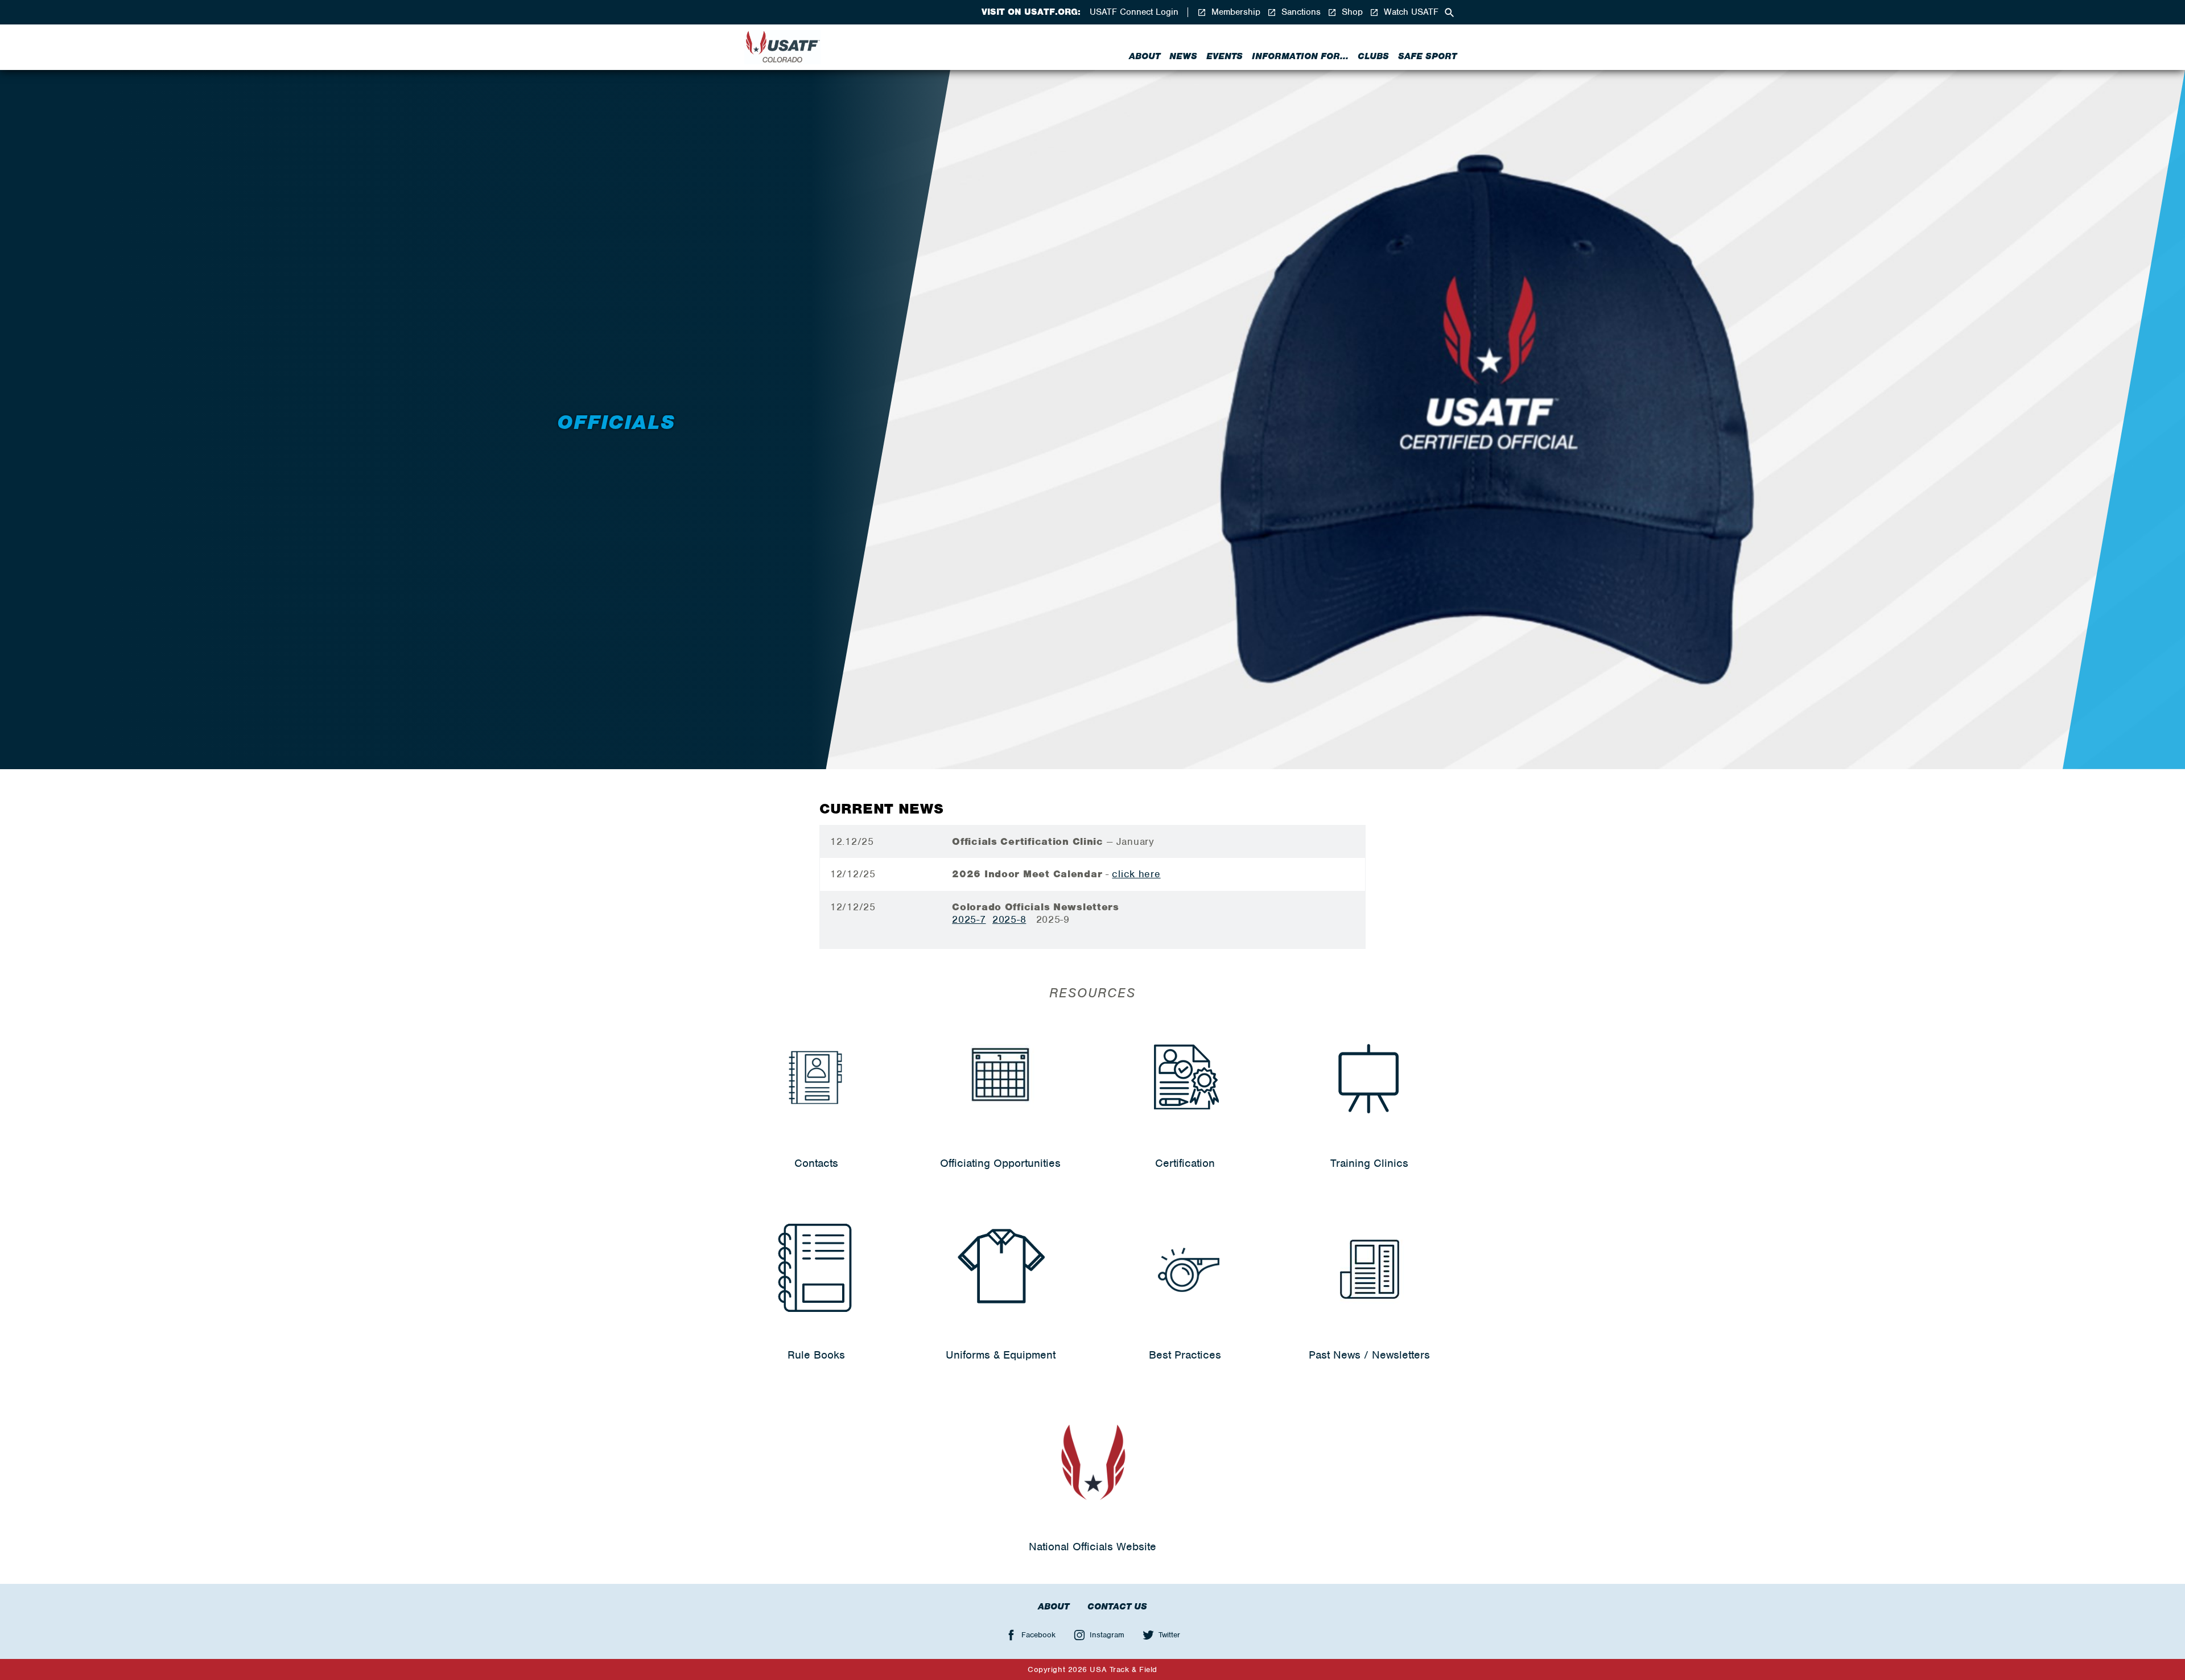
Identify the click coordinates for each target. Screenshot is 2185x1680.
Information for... (1300, 56)
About (1145, 56)
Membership (1234, 12)
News (1183, 56)
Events (1225, 56)
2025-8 (1009, 919)
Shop (1351, 12)
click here (1136, 874)
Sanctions (1300, 12)
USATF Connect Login (1134, 12)
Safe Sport (1427, 56)
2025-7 (969, 919)
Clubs (1373, 56)
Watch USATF (1410, 12)
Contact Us (1117, 1607)
